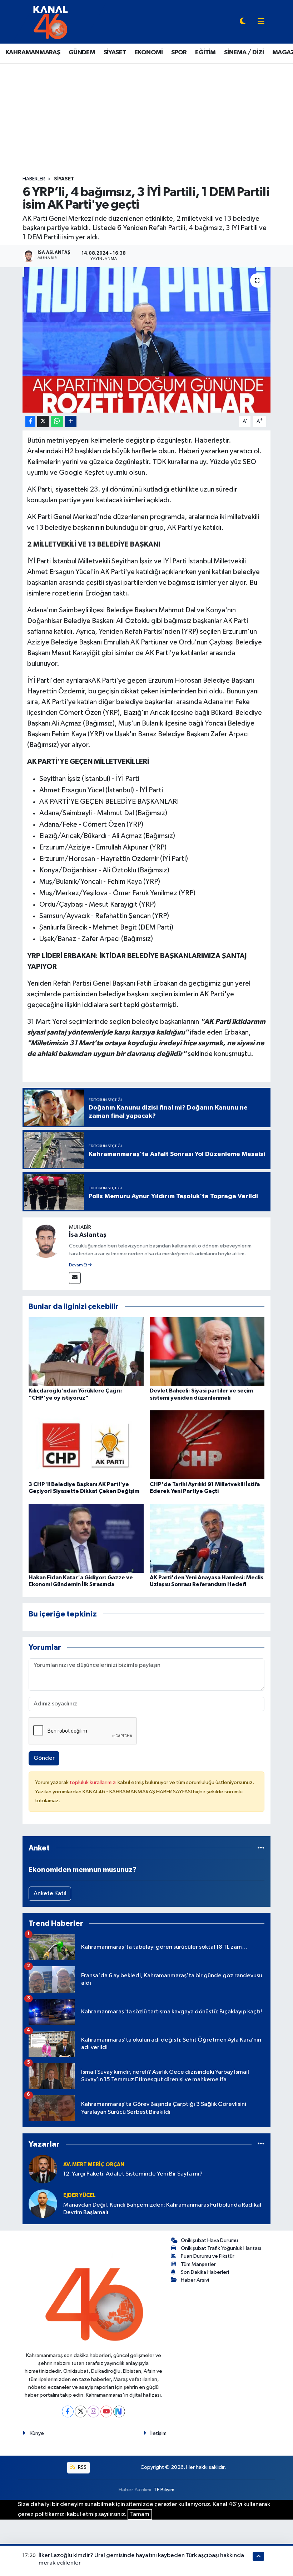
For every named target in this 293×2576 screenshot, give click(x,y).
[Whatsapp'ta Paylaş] (57, 422)
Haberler (34, 179)
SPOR (179, 53)
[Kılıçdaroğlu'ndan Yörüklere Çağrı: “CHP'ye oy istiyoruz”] (86, 1352)
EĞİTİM (205, 53)
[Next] (119, 2411)
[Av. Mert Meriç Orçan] (43, 2169)
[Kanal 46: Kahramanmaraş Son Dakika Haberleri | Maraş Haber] (50, 22)
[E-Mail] (75, 1278)
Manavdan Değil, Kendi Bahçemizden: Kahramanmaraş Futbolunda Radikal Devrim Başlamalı (162, 2209)
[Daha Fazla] (71, 422)
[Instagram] (93, 2411)
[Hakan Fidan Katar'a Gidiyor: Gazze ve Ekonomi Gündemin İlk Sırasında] (86, 1538)
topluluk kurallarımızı (94, 1782)
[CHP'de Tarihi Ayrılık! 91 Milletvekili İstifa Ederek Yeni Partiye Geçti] (207, 1445)
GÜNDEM (82, 53)
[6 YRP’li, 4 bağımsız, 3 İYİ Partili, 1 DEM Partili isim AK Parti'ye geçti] (147, 340)
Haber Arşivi (195, 2280)
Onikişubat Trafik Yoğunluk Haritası (221, 2248)
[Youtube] (106, 2411)
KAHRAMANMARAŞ (33, 53)
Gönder (44, 1758)
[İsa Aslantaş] (46, 1240)
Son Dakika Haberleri (205, 2272)
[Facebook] (68, 2411)
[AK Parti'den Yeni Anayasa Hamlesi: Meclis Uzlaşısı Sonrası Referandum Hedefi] (207, 1538)
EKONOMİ (149, 53)
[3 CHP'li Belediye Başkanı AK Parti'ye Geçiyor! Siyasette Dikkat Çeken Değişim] (86, 1445)
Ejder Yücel (80, 2195)
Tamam (140, 2514)
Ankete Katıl (50, 1894)
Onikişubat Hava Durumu (209, 2240)
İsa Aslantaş (88, 1235)
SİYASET (115, 53)
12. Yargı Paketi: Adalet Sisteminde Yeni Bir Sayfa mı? (133, 2174)
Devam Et (78, 1265)
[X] (81, 2411)
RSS (82, 2467)
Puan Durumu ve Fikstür (208, 2256)
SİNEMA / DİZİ (244, 53)
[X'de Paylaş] (43, 422)
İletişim (158, 2433)
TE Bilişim (164, 2490)
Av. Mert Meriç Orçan (94, 2165)
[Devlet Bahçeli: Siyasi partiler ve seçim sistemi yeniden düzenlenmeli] (207, 1352)
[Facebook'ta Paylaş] (30, 422)
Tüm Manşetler (198, 2264)
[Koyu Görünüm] (243, 22)
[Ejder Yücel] (43, 2204)
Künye (37, 2433)
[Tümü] (261, 1848)
